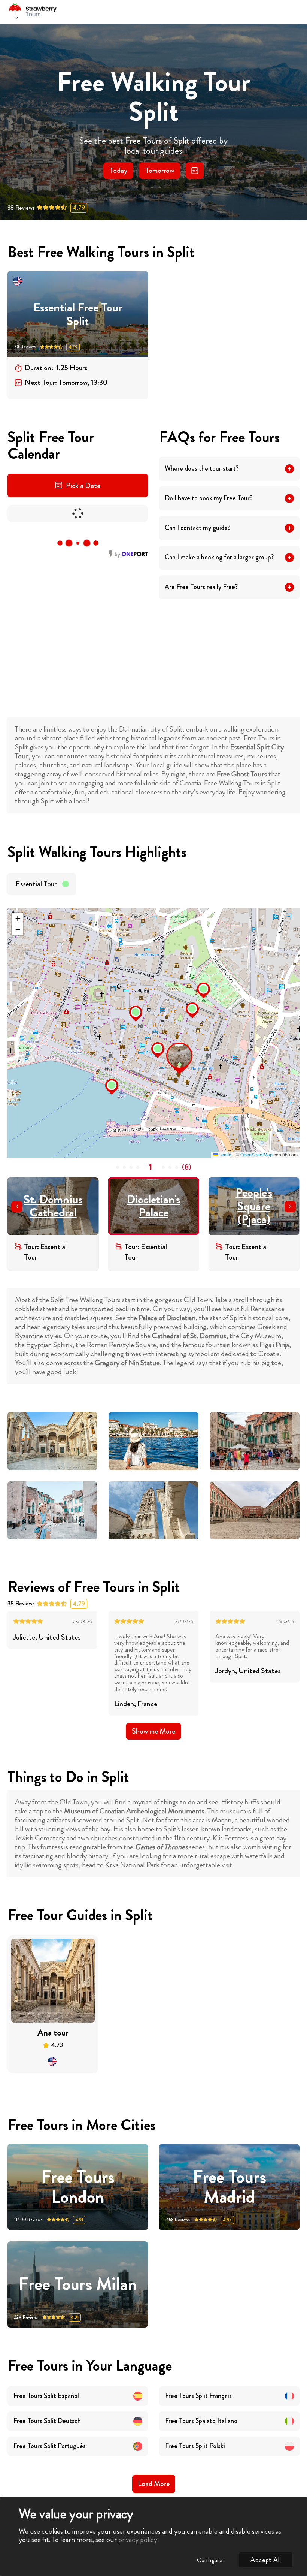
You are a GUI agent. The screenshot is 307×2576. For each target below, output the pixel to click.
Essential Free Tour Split (78, 314)
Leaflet (225, 1154)
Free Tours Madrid (230, 2187)
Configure (210, 2560)
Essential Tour (36, 884)
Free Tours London (78, 2187)
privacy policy (138, 2539)
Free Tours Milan (78, 2284)
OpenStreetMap (256, 1154)
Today (118, 170)
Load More (154, 2484)
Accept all (266, 2560)
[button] (168, 1045)
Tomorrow (159, 170)
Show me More (153, 1731)
